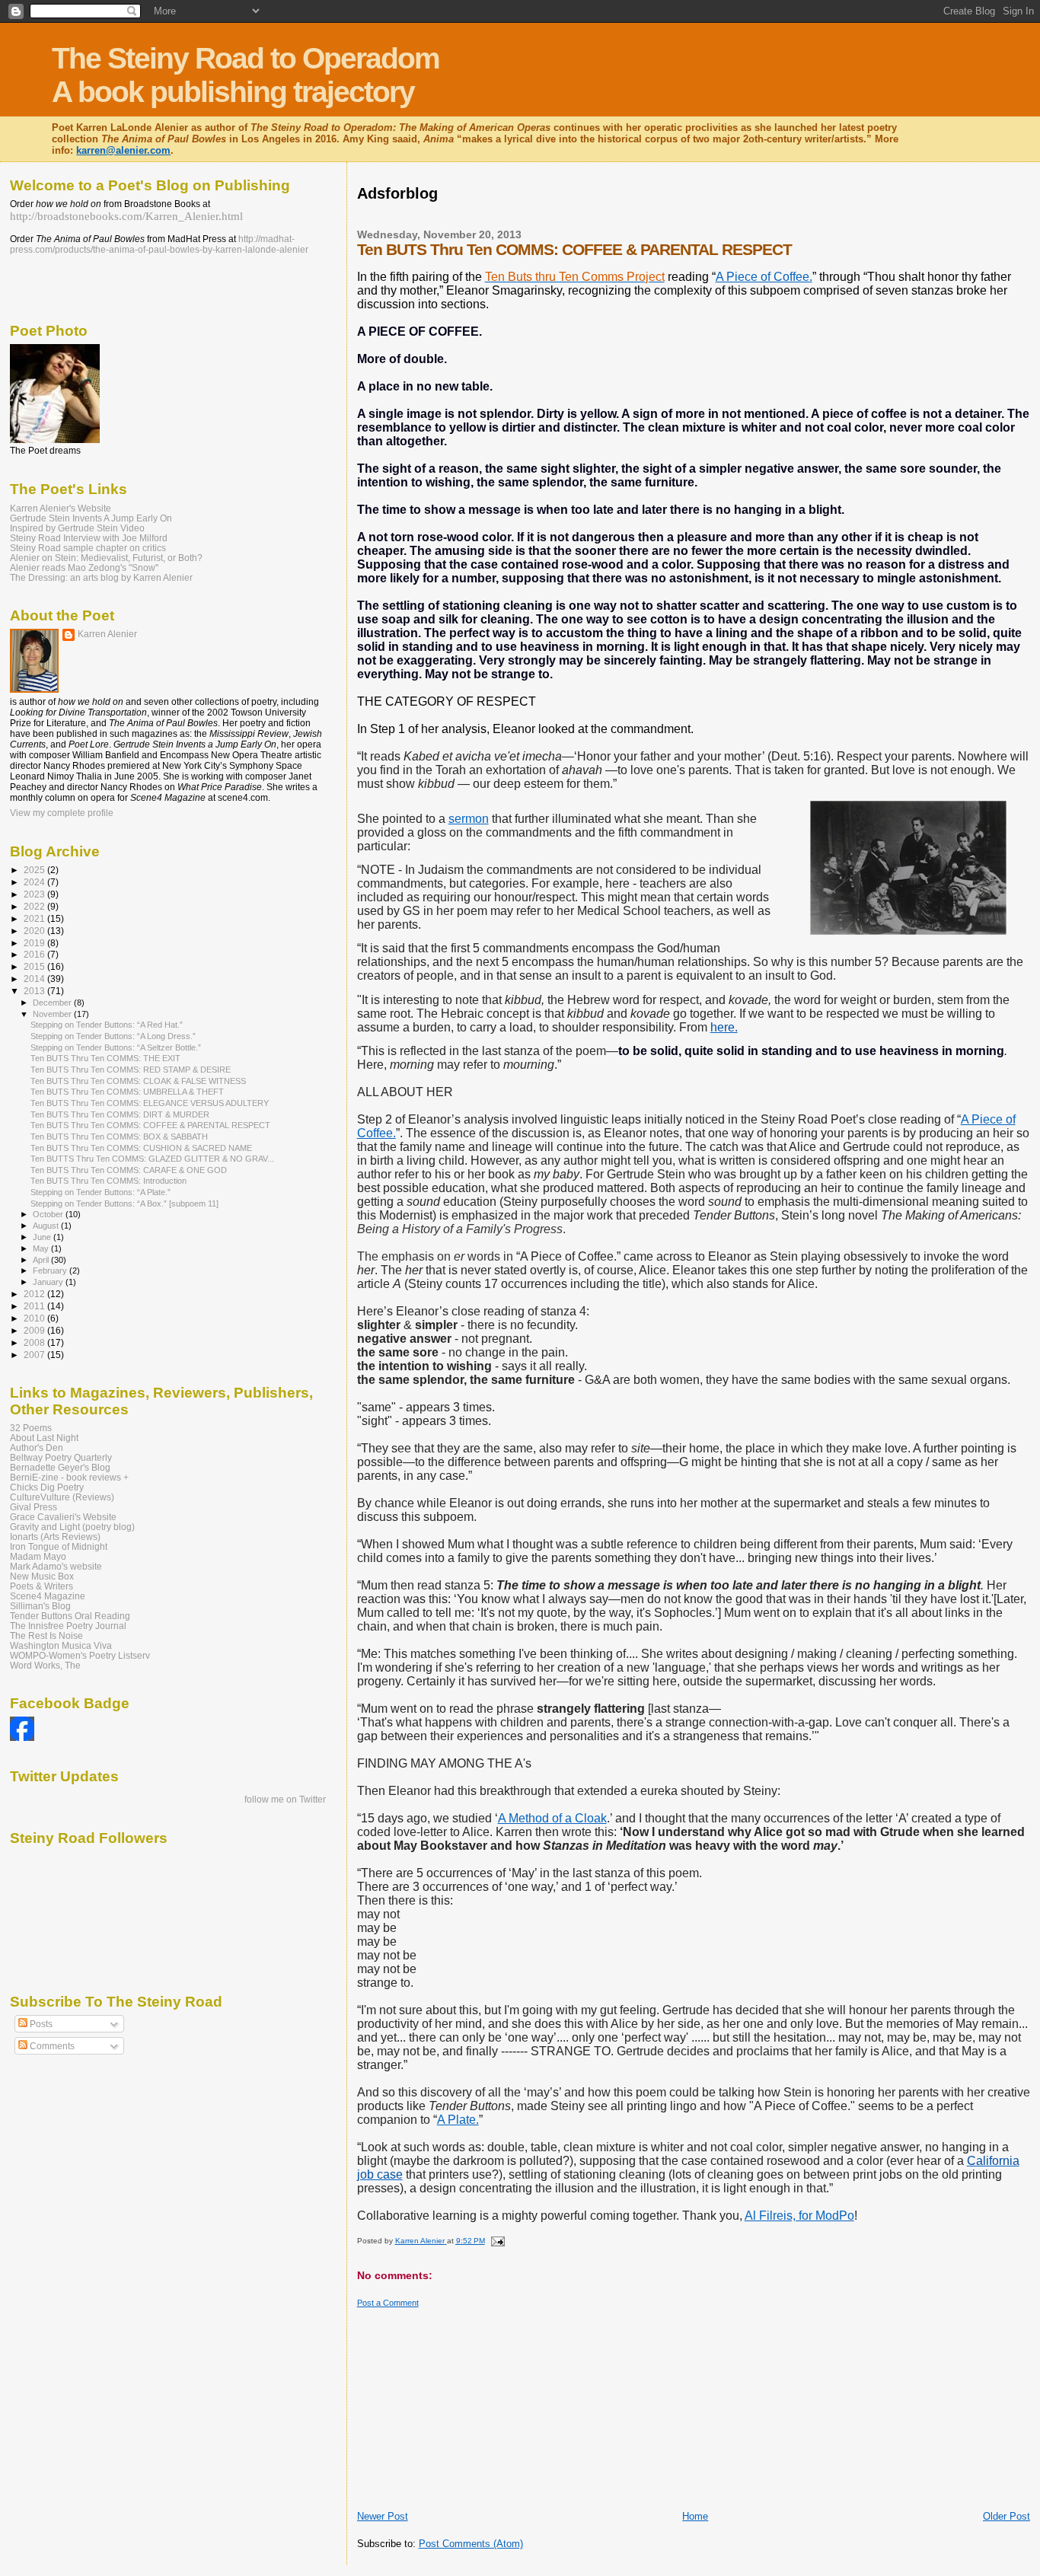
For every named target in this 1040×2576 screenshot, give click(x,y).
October (49, 1214)
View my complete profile (62, 813)
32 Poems (31, 1428)
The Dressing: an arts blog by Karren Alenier (101, 577)
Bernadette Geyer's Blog (60, 1467)
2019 (35, 943)
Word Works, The (45, 1665)
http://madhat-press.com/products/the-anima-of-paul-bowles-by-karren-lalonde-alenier (159, 244)
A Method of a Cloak (552, 1818)
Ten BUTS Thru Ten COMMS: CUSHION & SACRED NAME (141, 1148)
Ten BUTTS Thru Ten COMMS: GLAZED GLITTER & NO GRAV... (152, 1159)
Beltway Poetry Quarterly (61, 1457)
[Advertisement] (634, 214)
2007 (35, 1355)
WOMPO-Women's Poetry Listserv (80, 1655)
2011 (35, 1306)
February (51, 1270)
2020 (35, 931)
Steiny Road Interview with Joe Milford (89, 538)
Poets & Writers (41, 1586)
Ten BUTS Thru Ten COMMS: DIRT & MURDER (120, 1114)
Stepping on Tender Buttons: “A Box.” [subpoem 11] (124, 1204)
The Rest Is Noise (46, 1636)
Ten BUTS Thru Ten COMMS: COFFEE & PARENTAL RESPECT (150, 1125)
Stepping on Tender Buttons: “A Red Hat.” (107, 1025)
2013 (35, 991)
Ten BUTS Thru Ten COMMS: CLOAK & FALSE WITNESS (138, 1081)
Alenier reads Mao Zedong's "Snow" (84, 567)
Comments (51, 2046)
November (53, 1014)
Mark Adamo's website (56, 1566)
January (49, 1282)
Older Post (1007, 2516)
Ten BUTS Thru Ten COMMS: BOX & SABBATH (119, 1137)
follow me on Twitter (285, 1800)
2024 (35, 882)
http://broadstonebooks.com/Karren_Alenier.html (126, 216)
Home (695, 2516)
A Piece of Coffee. (764, 277)
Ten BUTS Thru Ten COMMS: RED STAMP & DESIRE (131, 1070)
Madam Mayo (38, 1556)
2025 (35, 870)
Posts (40, 2024)
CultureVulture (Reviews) (62, 1497)
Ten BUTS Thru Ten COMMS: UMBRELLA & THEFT (127, 1092)
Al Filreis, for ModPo (799, 2216)
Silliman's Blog (40, 1606)
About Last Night (44, 1438)
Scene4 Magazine (48, 1596)
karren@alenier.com (123, 150)
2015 (35, 966)
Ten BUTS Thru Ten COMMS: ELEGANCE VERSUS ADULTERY (150, 1103)
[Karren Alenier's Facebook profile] (22, 1738)
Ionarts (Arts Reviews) (55, 1537)
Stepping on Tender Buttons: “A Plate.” (100, 1192)
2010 (35, 1318)
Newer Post (383, 2516)
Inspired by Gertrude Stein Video (77, 528)
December (53, 1003)
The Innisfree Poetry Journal (68, 1626)
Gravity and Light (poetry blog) (72, 1527)
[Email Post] (497, 2241)
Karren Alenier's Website (61, 508)
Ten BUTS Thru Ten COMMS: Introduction (108, 1181)
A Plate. (458, 2120)
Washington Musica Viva (61, 1645)
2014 (35, 979)
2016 (35, 954)
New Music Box (42, 1576)
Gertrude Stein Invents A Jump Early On (91, 518)
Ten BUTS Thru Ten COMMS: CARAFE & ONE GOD (129, 1170)
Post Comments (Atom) (471, 2544)
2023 (35, 894)
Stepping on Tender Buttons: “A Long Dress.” (113, 1036)
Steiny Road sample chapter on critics (88, 548)
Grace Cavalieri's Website (63, 1517)
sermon (469, 819)
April (42, 1260)
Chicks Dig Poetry (47, 1487)
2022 (35, 906)
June (43, 1237)
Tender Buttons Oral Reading (70, 1616)
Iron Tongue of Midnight (59, 1546)
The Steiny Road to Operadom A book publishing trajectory (246, 75)
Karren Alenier (107, 634)
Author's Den (37, 1447)
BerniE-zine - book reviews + (69, 1477)
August (47, 1226)
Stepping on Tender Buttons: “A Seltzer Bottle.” (116, 1047)
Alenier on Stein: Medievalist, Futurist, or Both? (106, 558)
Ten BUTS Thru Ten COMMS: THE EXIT (105, 1058)
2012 (35, 1294)
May (42, 1248)
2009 (35, 1330)
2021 (35, 918)
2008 (35, 1342)
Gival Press (33, 1507)
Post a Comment (388, 2303)
